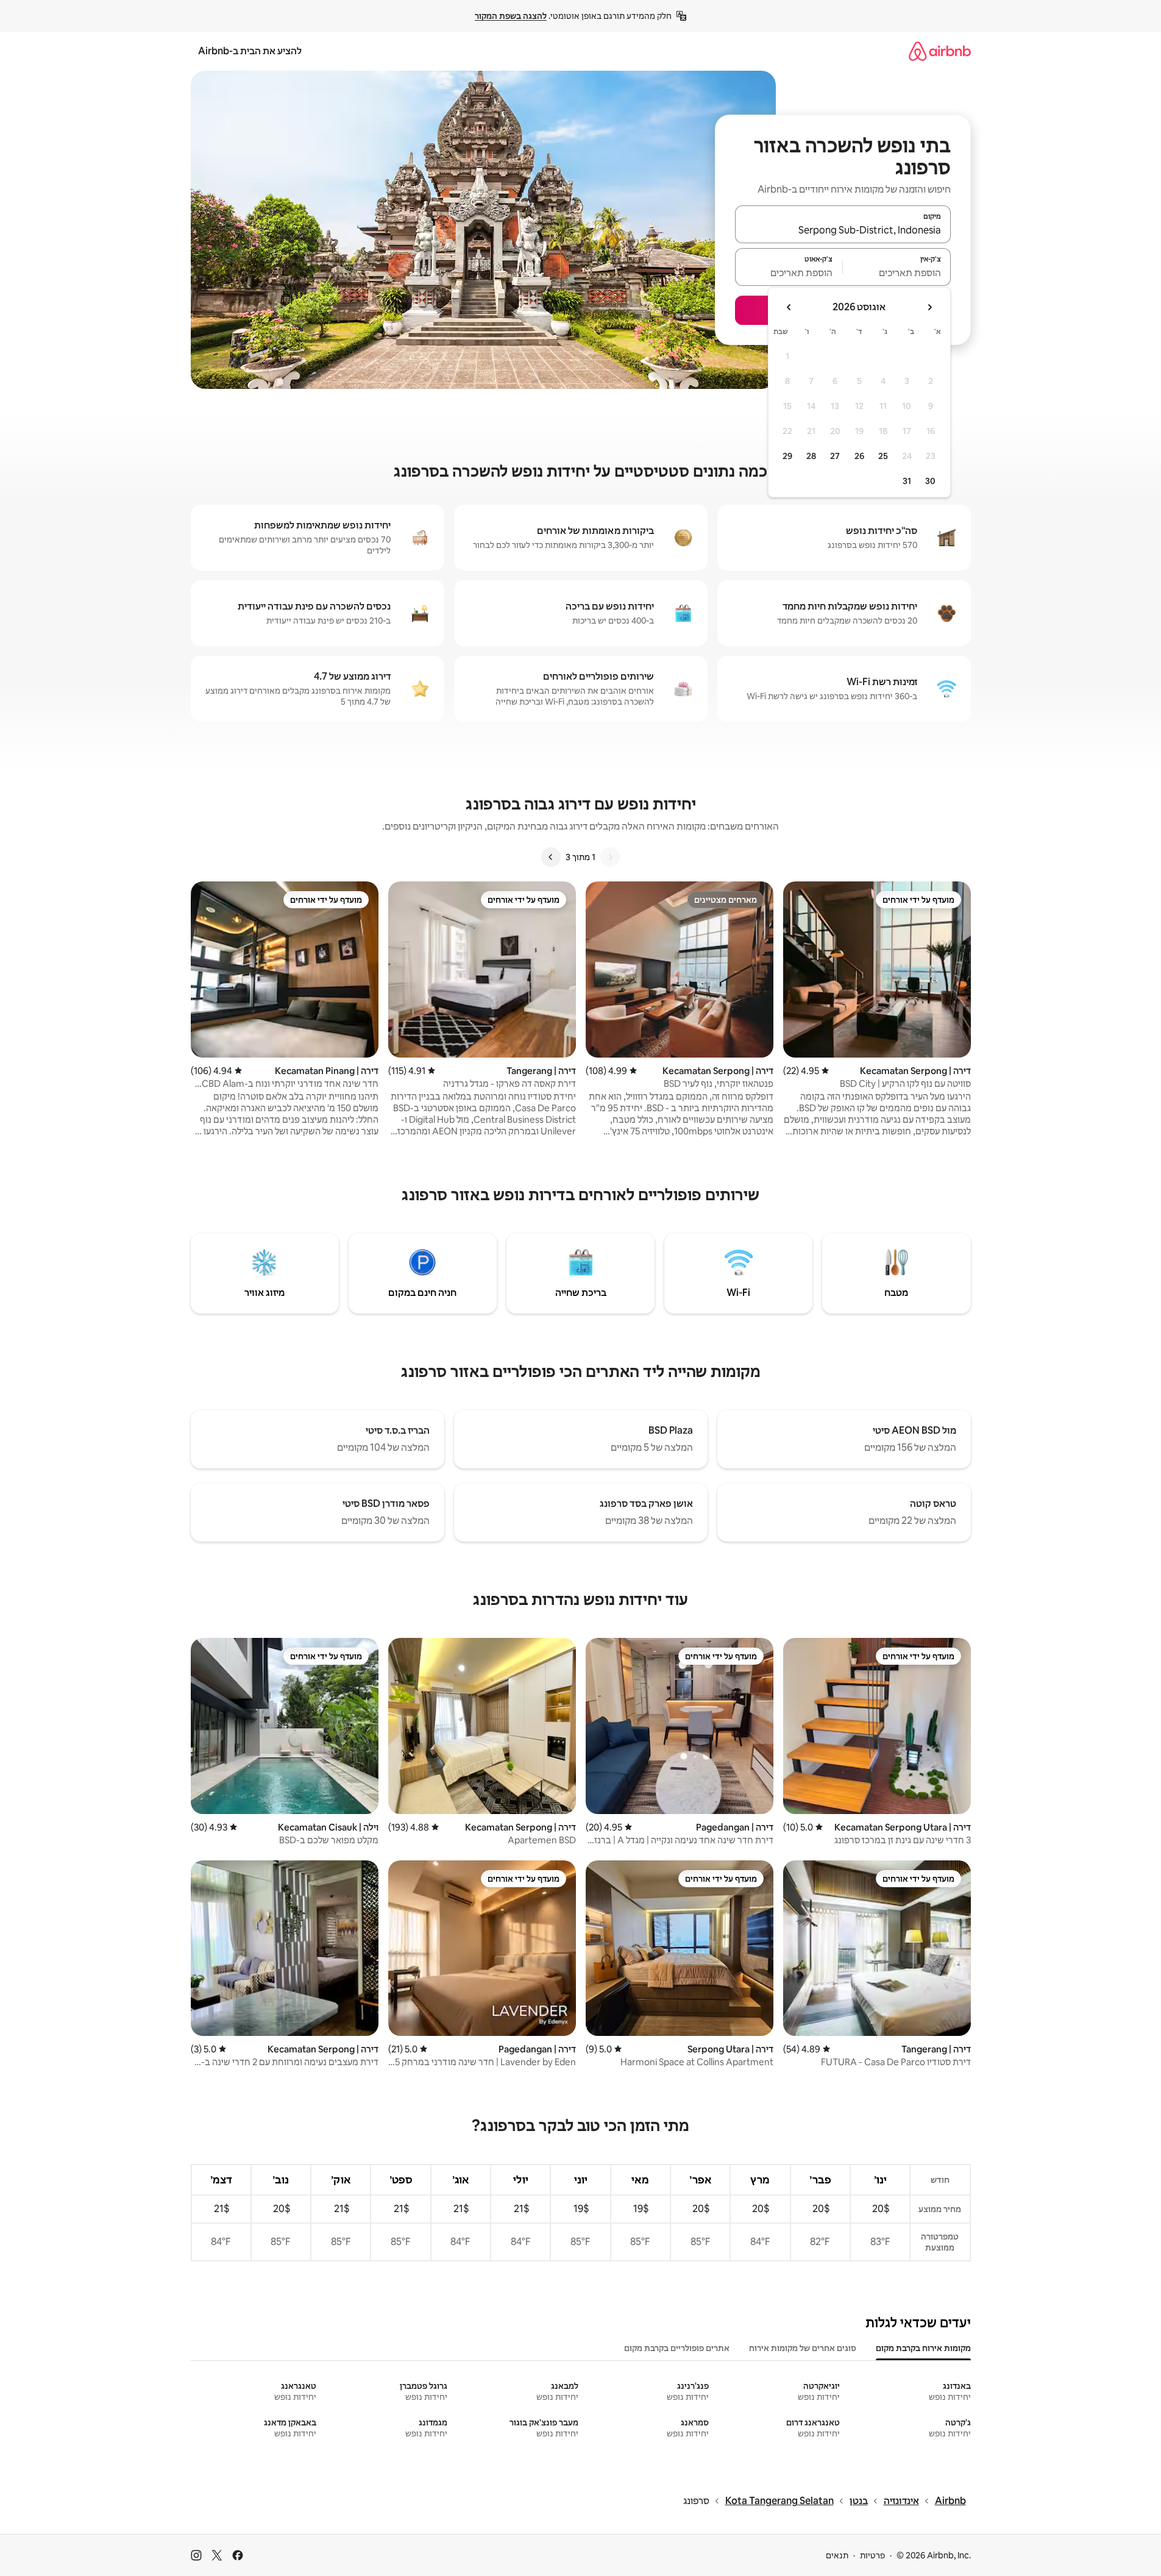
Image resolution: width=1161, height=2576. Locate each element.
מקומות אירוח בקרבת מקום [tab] (923, 2348)
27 (835, 456)
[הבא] (551, 857)
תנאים (837, 2555)
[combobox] (843, 230)
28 (811, 456)
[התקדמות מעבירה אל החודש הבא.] (789, 307)
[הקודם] (610, 857)
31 (907, 481)
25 (883, 456)
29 (787, 456)
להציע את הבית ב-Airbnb (250, 51)
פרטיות (872, 2555)
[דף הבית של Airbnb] (940, 51)
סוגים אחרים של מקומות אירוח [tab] (803, 2348)
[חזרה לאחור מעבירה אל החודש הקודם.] (929, 307)
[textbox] (897, 272)
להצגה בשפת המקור (511, 16)
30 (930, 481)
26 (859, 456)
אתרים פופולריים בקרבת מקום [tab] (677, 2348)
